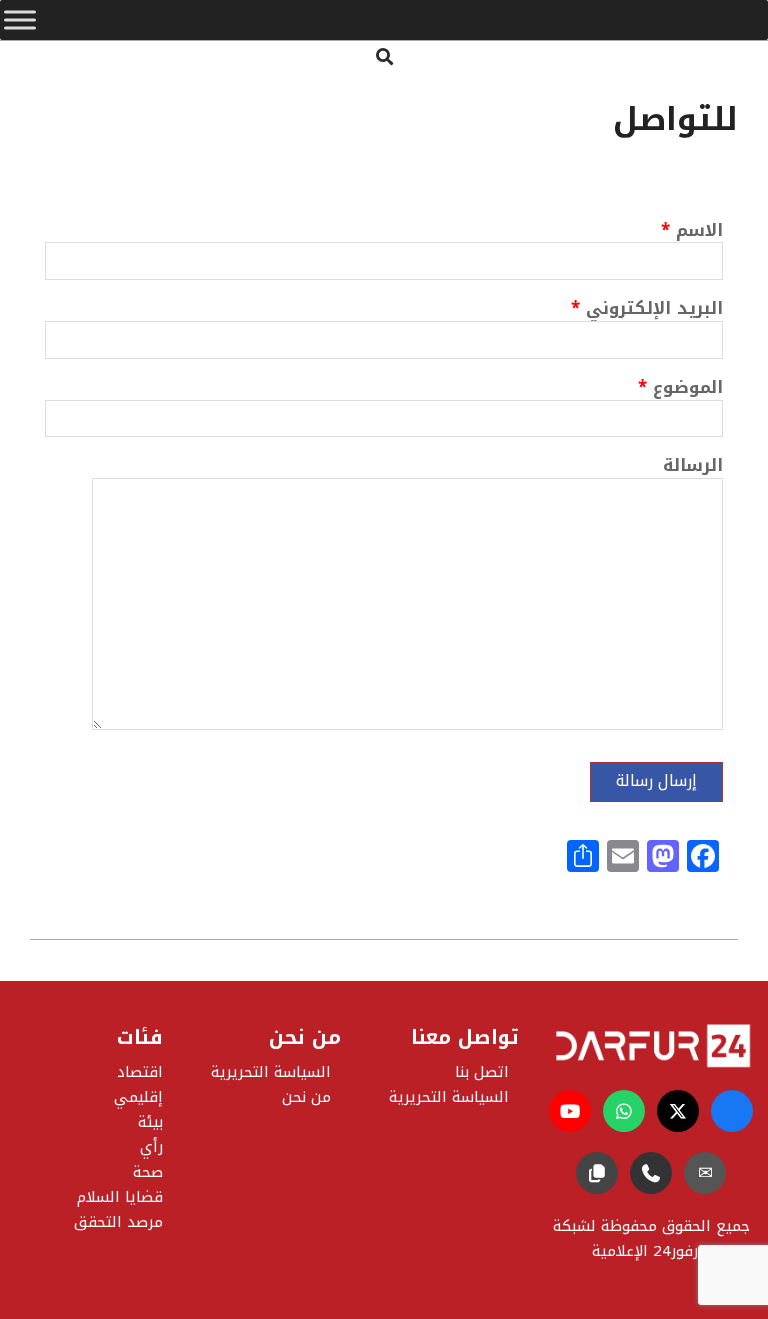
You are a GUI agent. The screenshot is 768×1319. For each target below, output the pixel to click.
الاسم (692, 232)
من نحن (306, 1097)
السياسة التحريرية (271, 1072)
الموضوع (680, 389)
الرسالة (693, 467)
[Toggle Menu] (20, 20)
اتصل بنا (482, 1072)
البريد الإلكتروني (647, 310)
